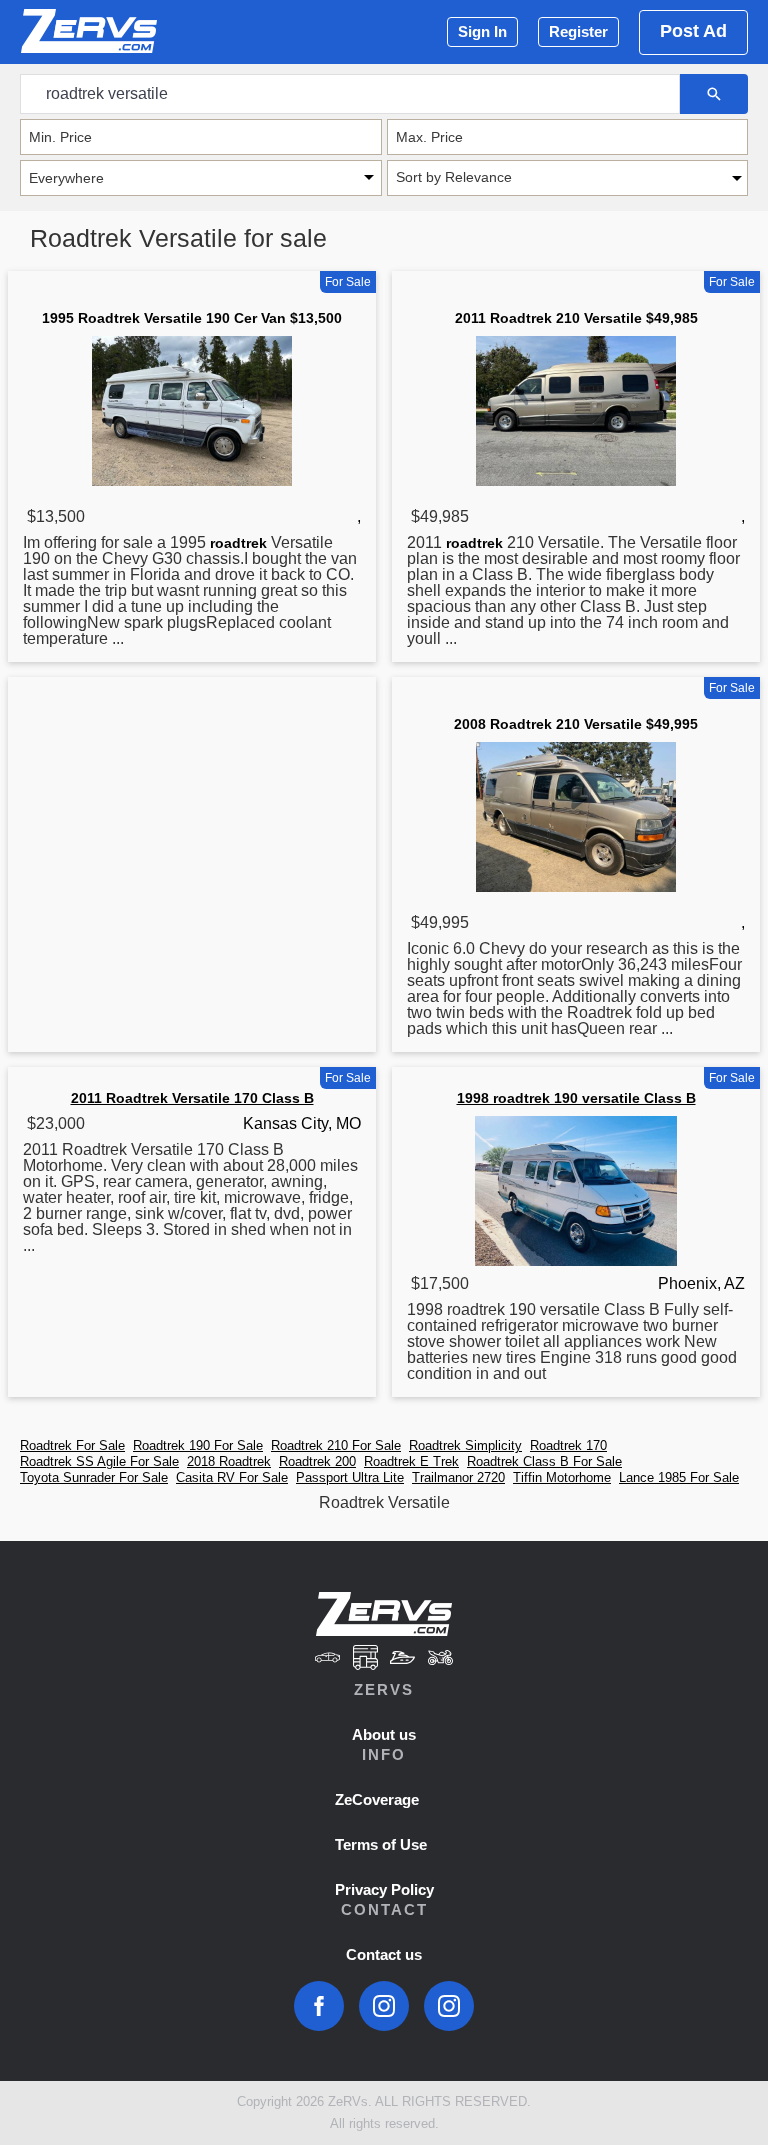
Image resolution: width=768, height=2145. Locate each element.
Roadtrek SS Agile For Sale (99, 1461)
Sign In (482, 31)
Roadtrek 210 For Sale (336, 1445)
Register (578, 31)
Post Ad (693, 31)
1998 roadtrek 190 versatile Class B (576, 1098)
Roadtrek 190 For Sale (198, 1445)
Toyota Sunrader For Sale (94, 1477)
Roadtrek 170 (568, 1445)
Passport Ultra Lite (350, 1477)
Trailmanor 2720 (458, 1477)
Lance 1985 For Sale (679, 1477)
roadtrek (238, 543)
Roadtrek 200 (317, 1461)
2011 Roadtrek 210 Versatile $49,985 (576, 318)
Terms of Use (381, 1844)
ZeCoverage (377, 1799)
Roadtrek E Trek (411, 1461)
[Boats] (403, 1659)
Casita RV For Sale (232, 1477)
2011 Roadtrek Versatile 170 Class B (192, 1098)
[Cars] (327, 1659)
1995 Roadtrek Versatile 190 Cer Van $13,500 (192, 318)
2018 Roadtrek (229, 1461)
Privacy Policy (384, 1889)
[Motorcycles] (441, 1659)
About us (384, 1734)
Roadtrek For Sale (72, 1445)
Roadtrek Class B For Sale (544, 1461)
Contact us (384, 1954)
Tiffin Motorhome (562, 1477)
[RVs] (365, 1659)
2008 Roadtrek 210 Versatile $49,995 (576, 724)
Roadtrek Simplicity (465, 1445)
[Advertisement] (192, 840)
